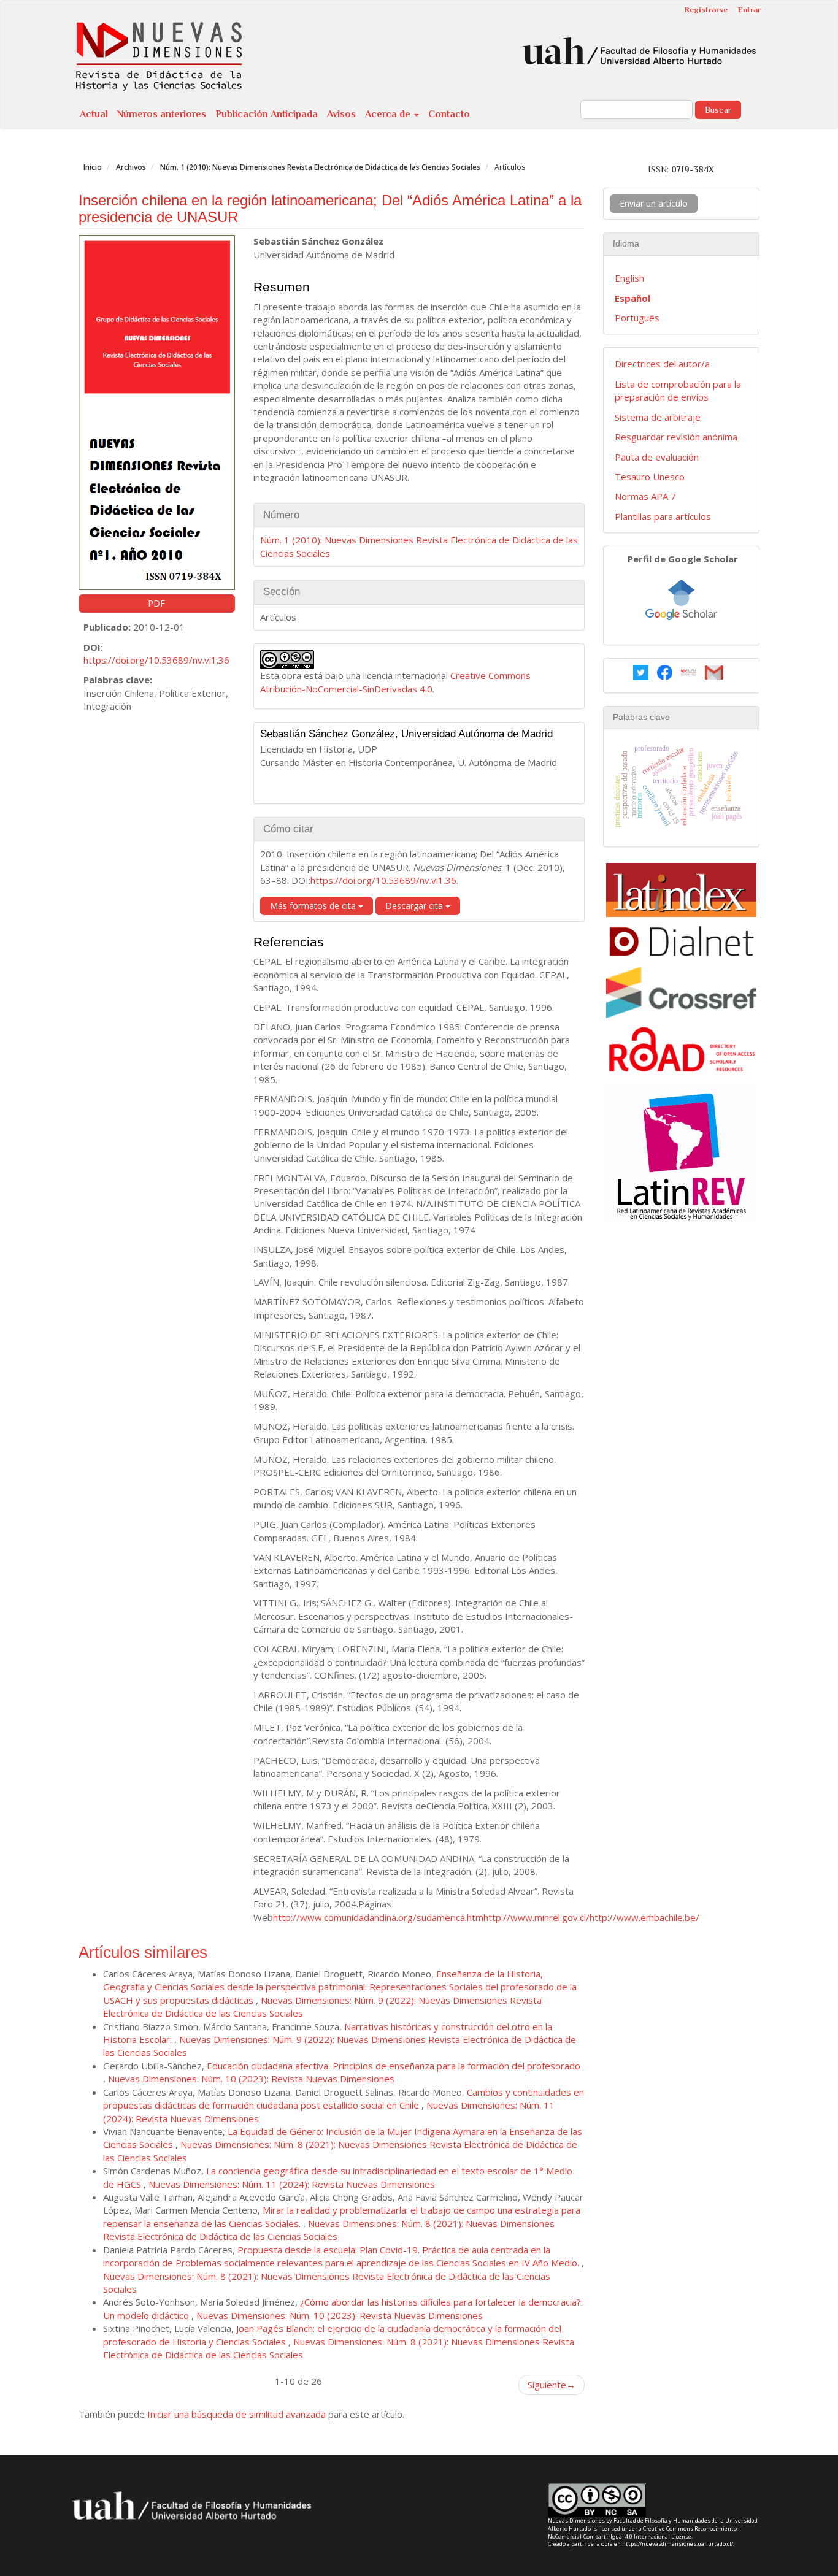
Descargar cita (415, 906)
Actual (94, 114)
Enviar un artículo (654, 203)
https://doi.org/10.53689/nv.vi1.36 (156, 660)
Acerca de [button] (389, 114)
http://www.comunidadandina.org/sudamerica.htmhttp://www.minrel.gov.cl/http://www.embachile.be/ (486, 1917)
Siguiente (552, 2385)
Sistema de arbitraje (658, 417)
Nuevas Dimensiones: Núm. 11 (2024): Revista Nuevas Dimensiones (292, 2184)
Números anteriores (162, 114)
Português (637, 318)
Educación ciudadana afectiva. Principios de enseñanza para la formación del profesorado (394, 2066)
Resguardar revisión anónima (676, 437)
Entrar (749, 10)
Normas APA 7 (645, 496)
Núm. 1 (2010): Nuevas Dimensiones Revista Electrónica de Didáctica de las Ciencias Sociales (320, 167)
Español (632, 298)
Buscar (718, 110)
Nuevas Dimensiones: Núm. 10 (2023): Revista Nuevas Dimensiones (251, 2079)
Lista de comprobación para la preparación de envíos (678, 390)
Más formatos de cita (314, 906)
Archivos (131, 167)
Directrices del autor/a (662, 364)
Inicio (93, 167)
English (629, 278)
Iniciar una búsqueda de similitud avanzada (236, 2414)
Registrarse (706, 10)
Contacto (449, 114)
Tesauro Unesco (650, 477)
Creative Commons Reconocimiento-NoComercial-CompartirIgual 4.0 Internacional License (643, 2532)
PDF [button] (156, 603)
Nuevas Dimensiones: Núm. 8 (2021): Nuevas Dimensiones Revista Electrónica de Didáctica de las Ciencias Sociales (329, 2230)
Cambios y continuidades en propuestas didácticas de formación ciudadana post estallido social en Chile (344, 2099)
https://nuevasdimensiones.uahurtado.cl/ (678, 2544)
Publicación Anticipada (267, 114)
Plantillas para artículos (663, 516)
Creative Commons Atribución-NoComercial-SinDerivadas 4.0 (395, 682)
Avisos (341, 114)
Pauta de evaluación (657, 457)
